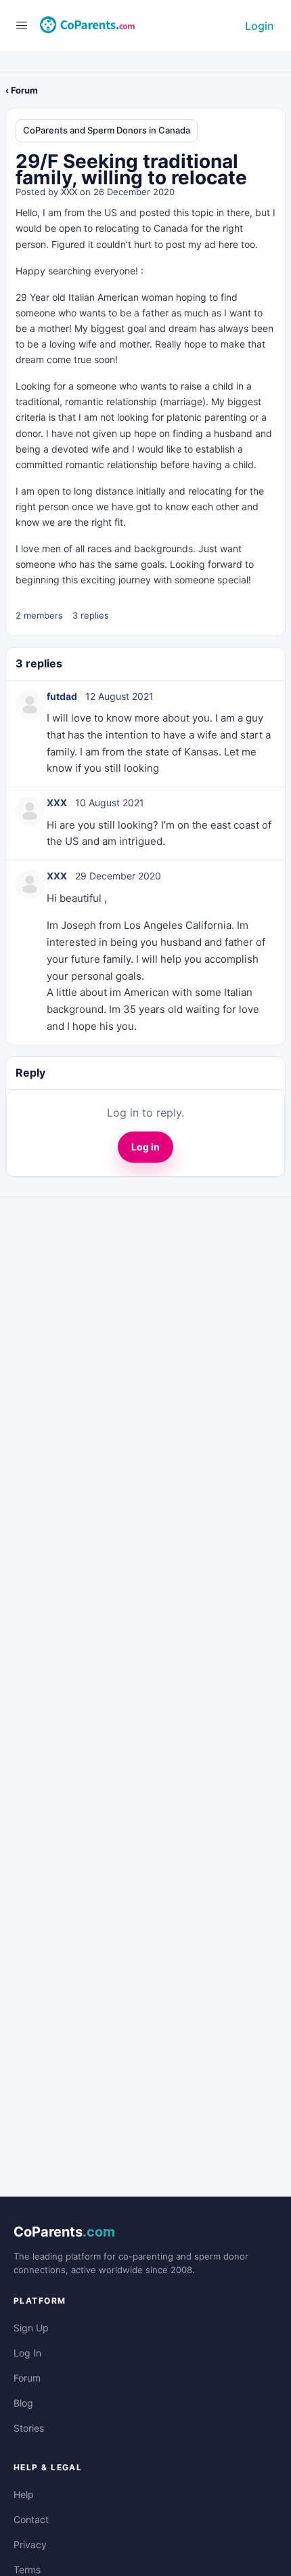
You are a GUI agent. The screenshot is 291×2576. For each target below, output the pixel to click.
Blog (23, 2403)
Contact (31, 2519)
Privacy (30, 2544)
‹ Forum (22, 90)
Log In (27, 2353)
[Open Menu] (22, 25)
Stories (29, 2428)
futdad (62, 696)
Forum (27, 2378)
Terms (27, 2570)
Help (24, 2494)
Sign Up (31, 2328)
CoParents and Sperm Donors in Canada (107, 130)
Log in (145, 1147)
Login (260, 26)
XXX (69, 192)
